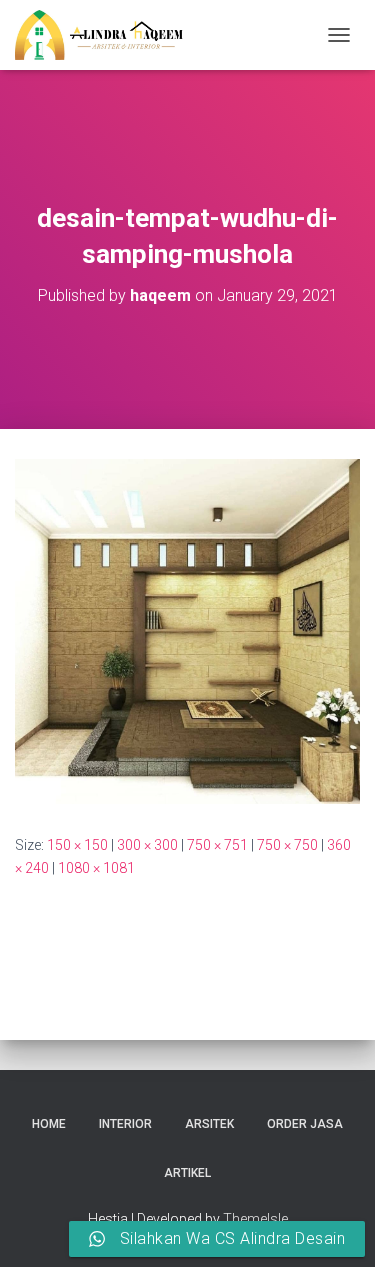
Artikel (187, 1173)
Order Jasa (305, 1124)
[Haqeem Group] (106, 35)
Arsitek (209, 1124)
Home (49, 1124)
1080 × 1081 (96, 868)
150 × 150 (77, 845)
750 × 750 (287, 845)
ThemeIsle (255, 1219)
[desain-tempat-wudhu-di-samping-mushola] (187, 630)
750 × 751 (217, 845)
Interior (125, 1124)
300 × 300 (147, 845)
